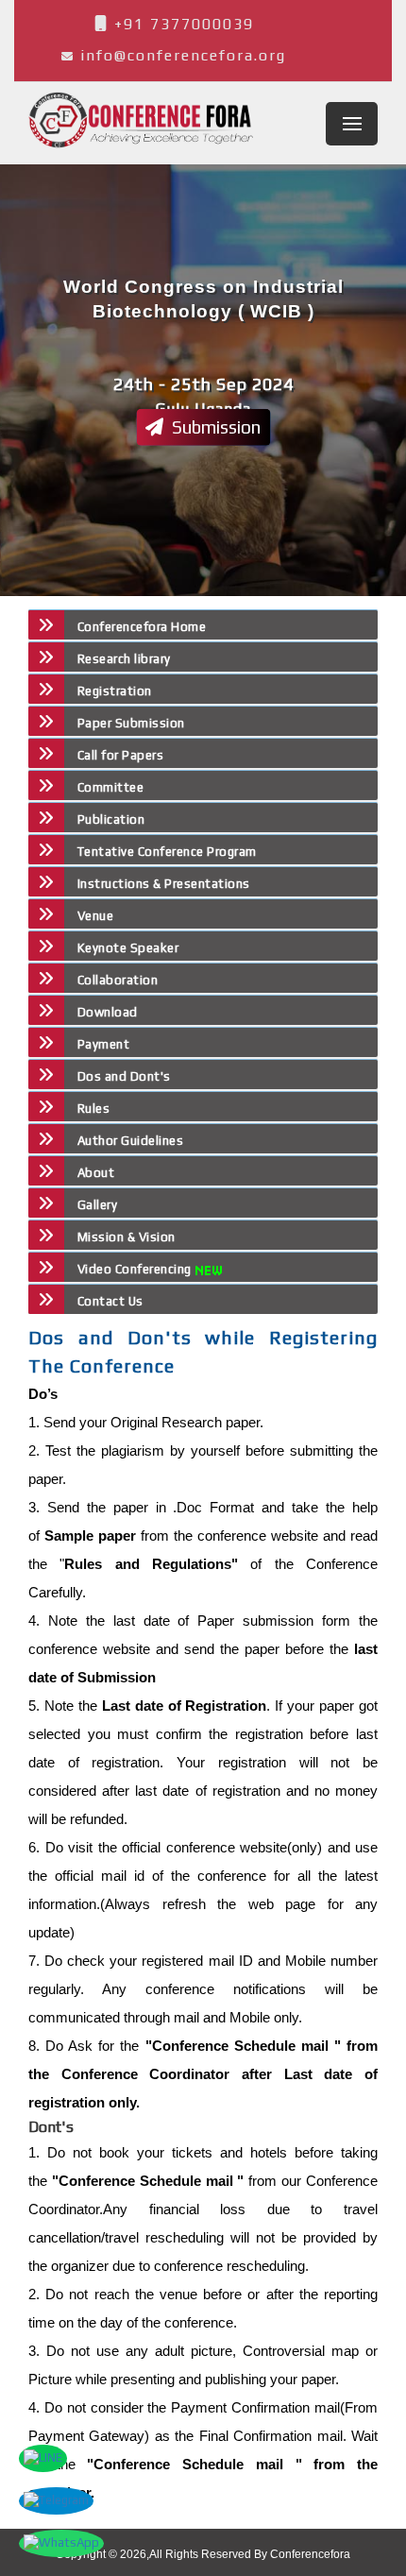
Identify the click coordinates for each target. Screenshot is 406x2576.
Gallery (97, 1205)
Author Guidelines (130, 1141)
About (96, 1173)
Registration (115, 691)
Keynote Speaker (128, 948)
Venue (95, 916)
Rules (93, 1109)
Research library (124, 659)
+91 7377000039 (181, 24)
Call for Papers (120, 755)
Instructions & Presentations (164, 884)
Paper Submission (131, 723)
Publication (111, 819)
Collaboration (118, 980)
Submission (214, 427)
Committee (110, 787)
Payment (103, 1044)
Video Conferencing (136, 1269)
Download (108, 1012)
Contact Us (110, 1301)
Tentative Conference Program (167, 852)
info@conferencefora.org (183, 55)
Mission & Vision (127, 1237)
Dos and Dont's (124, 1076)
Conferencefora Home (142, 627)
